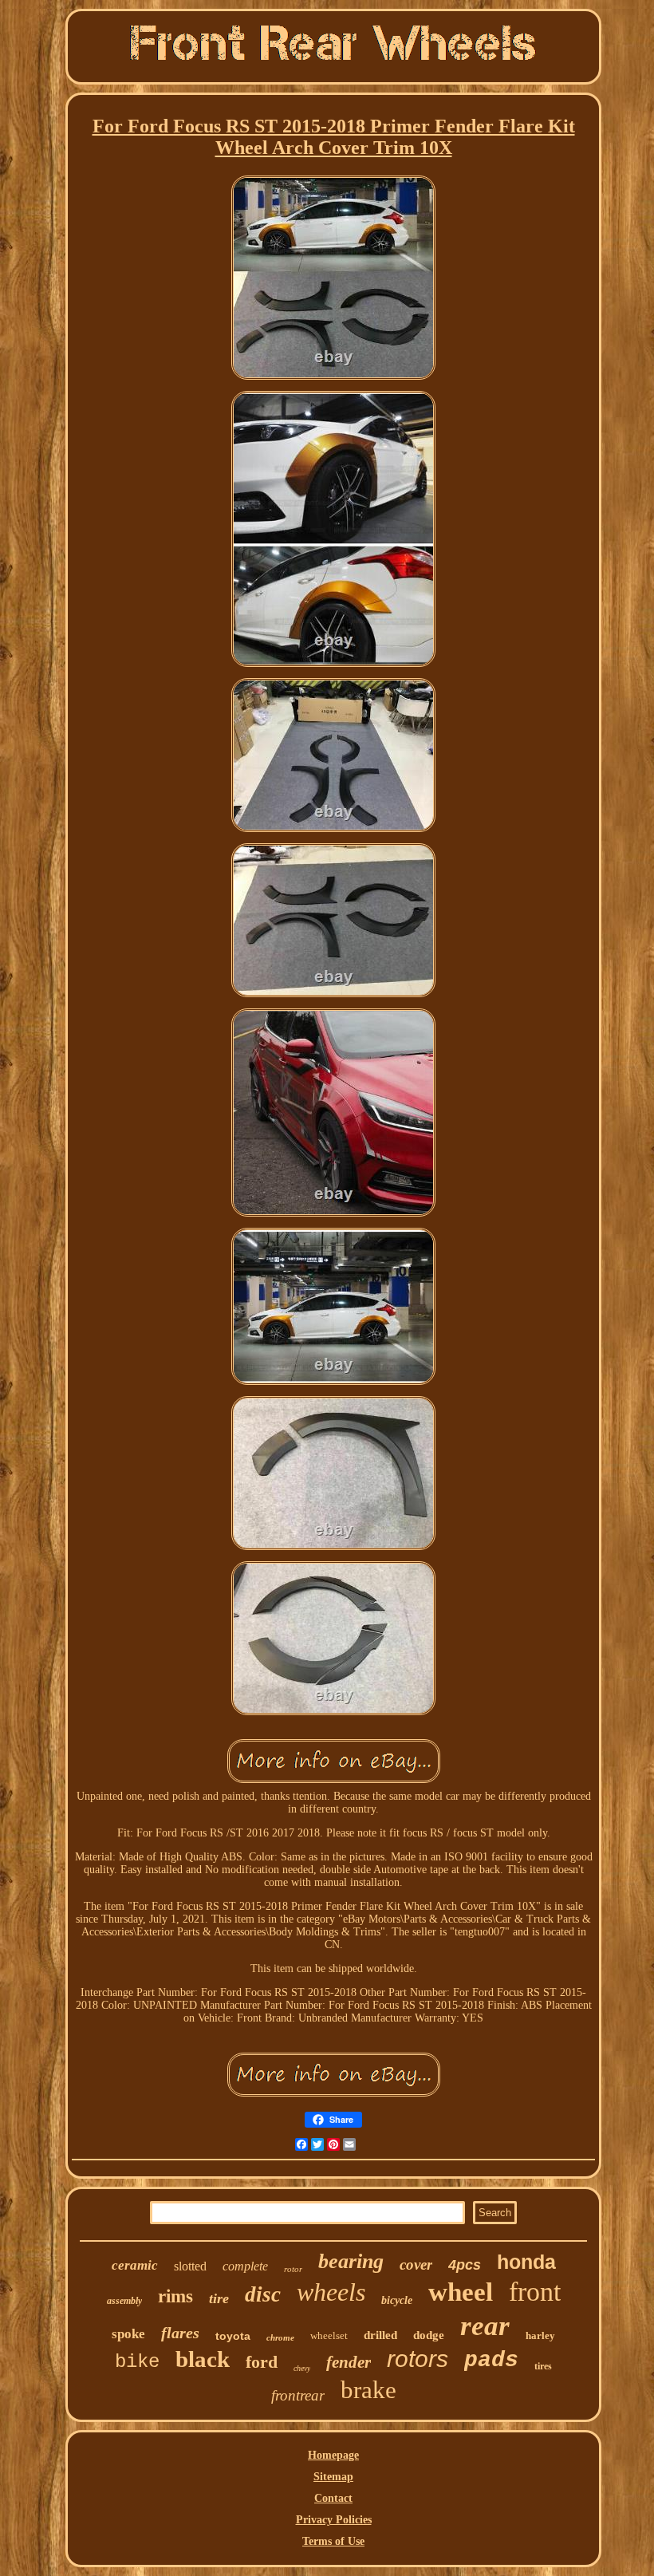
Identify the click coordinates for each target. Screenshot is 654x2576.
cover (416, 2264)
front (535, 2292)
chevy (302, 2368)
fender (349, 2362)
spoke (128, 2334)
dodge (429, 2335)
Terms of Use (333, 2541)
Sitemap (333, 2477)
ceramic (135, 2265)
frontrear (298, 2395)
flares (180, 2333)
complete (245, 2266)
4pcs (465, 2265)
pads (491, 2360)
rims (175, 2296)
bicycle (397, 2300)
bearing (351, 2261)
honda (526, 2262)
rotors (418, 2359)
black (203, 2359)
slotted (190, 2266)
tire (219, 2298)
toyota (233, 2336)
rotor (293, 2269)
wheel (461, 2292)
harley (540, 2335)
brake (368, 2390)
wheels (331, 2292)
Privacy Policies (334, 2520)
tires (543, 2366)
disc (263, 2294)
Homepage (333, 2455)
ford (262, 2362)
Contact (333, 2498)
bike (137, 2362)
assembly (124, 2301)
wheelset (329, 2335)
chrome (280, 2337)
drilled (380, 2335)
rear (485, 2326)
